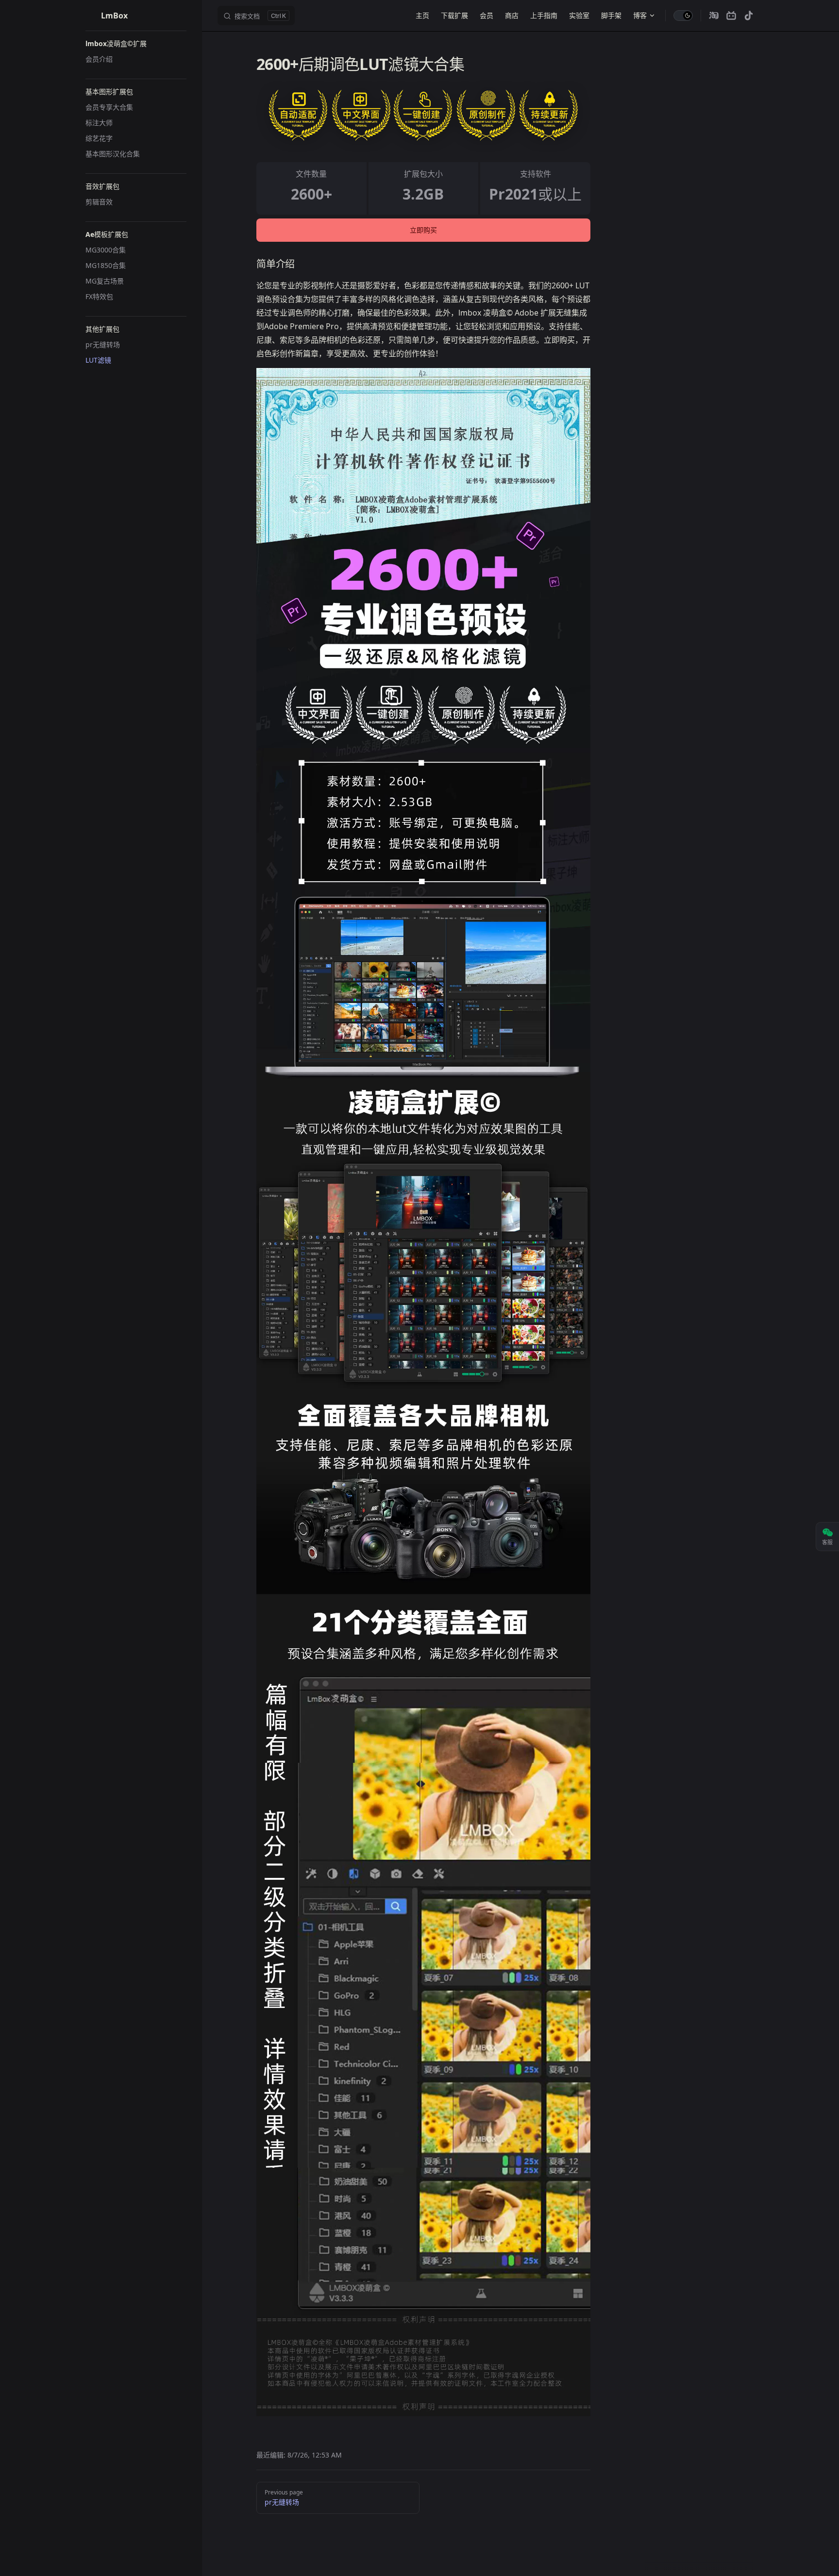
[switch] (683, 16)
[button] (136, 44)
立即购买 (423, 230)
